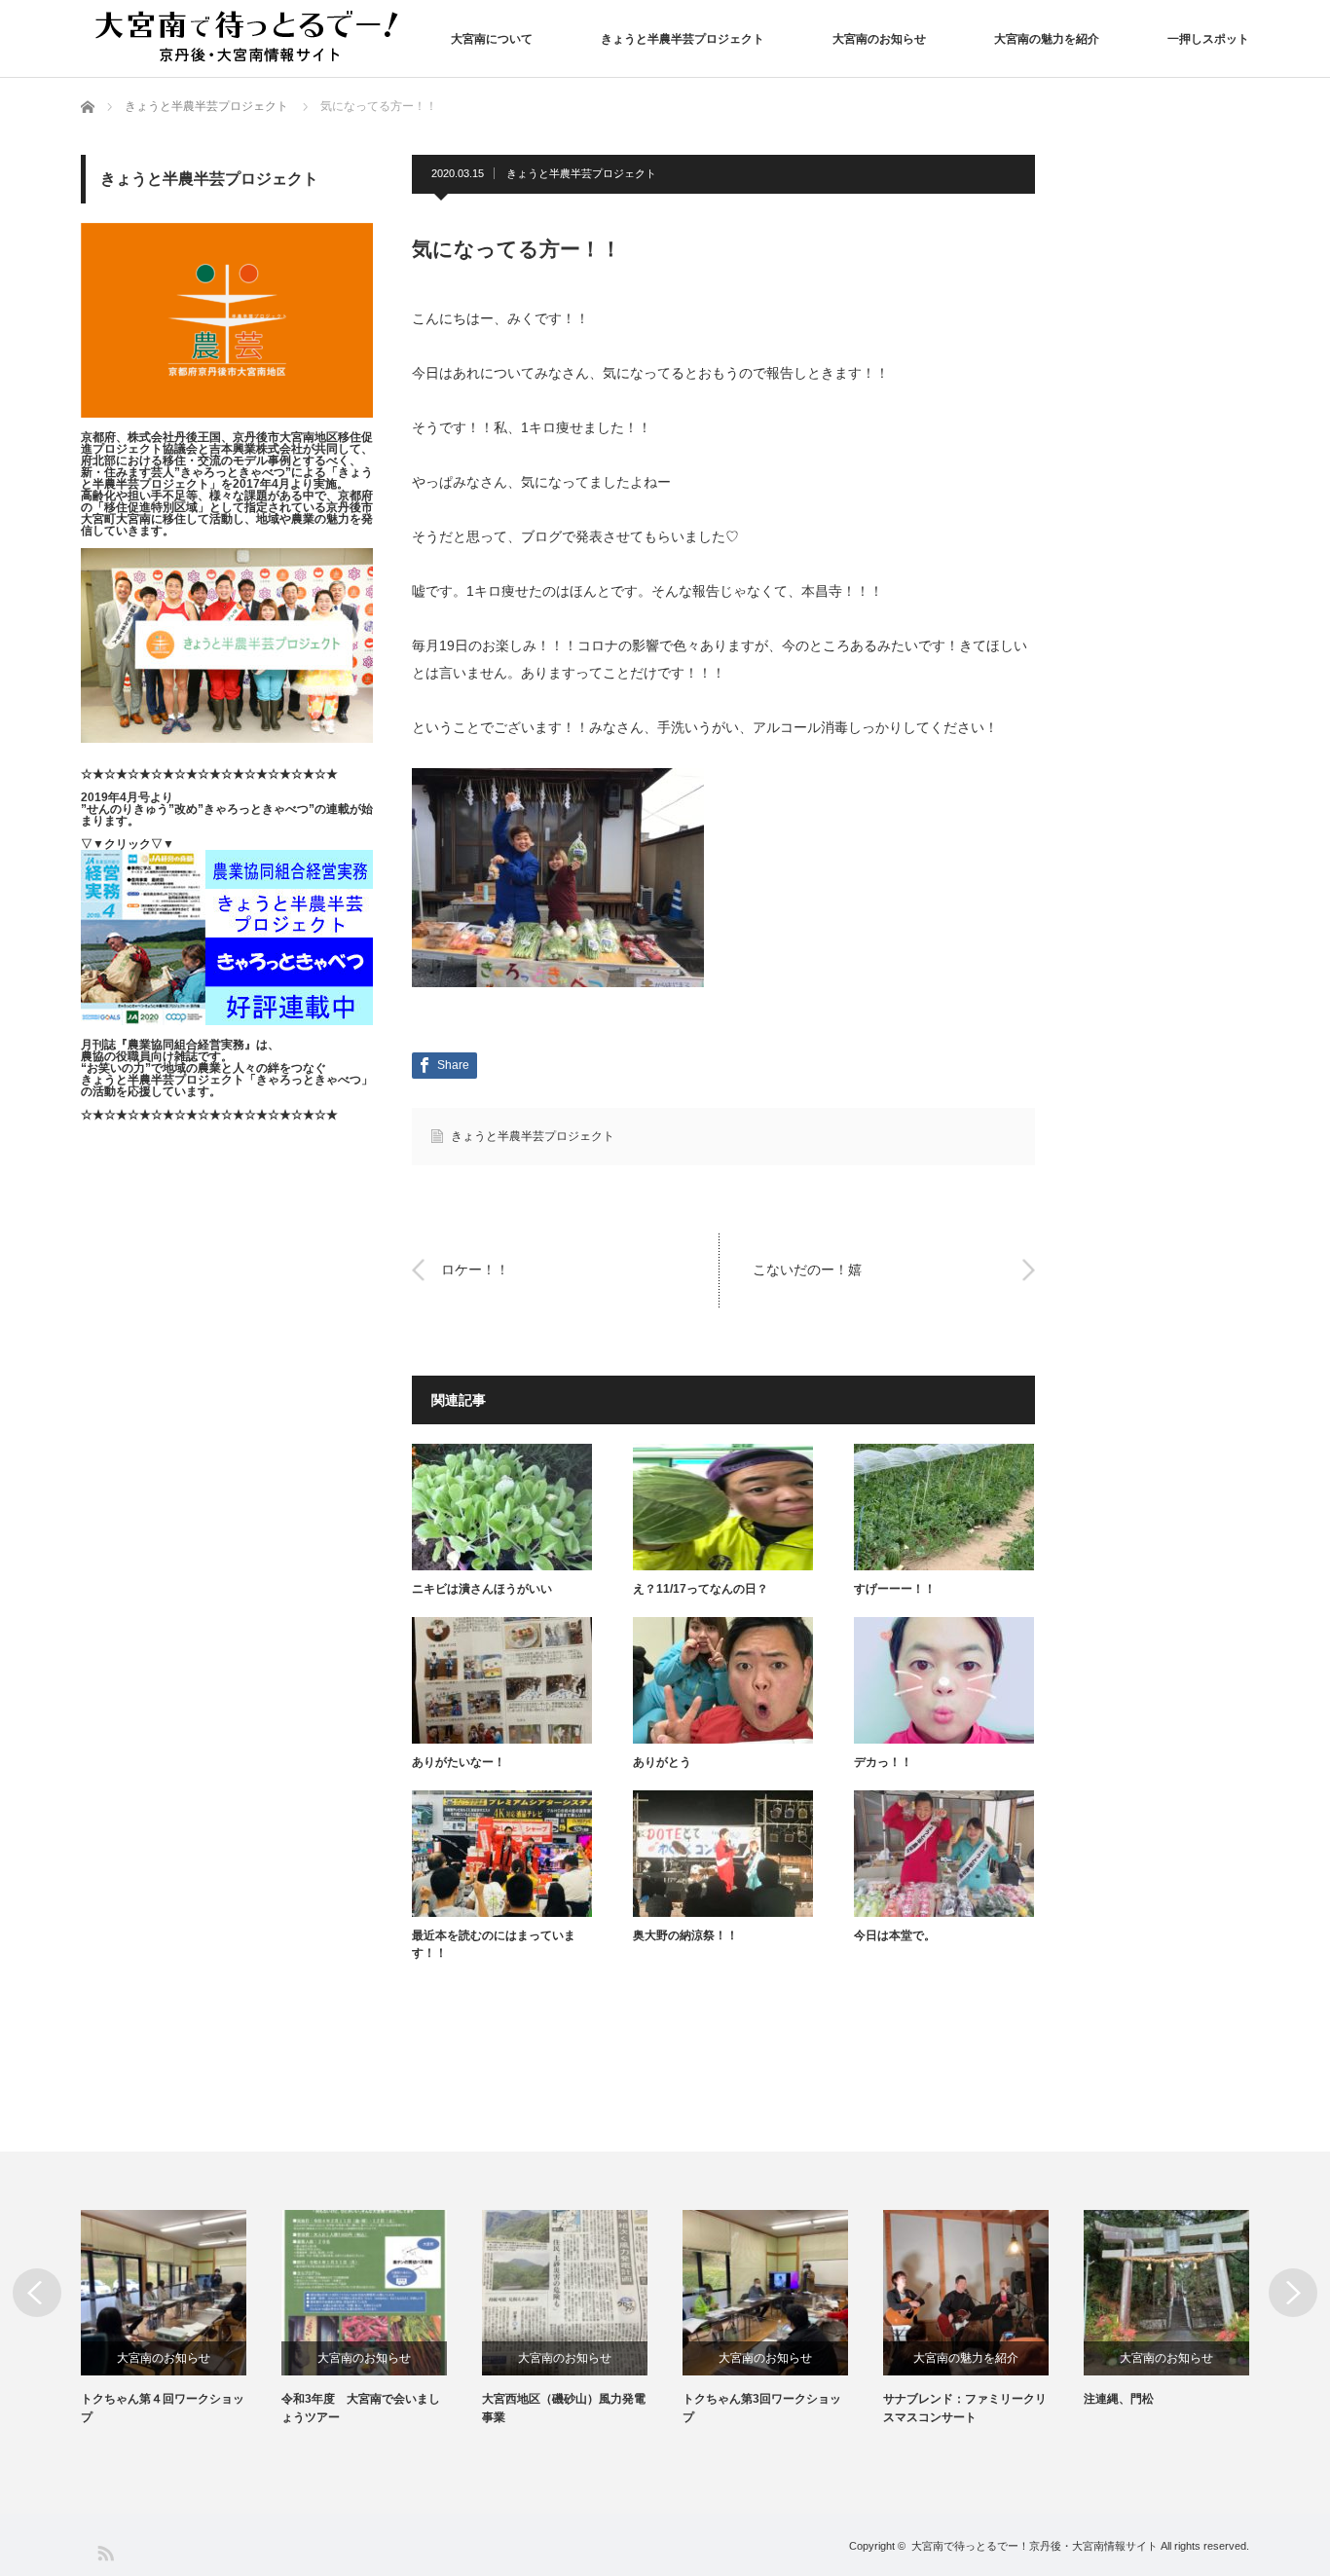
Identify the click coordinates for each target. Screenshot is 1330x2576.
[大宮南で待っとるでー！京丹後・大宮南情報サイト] (251, 37)
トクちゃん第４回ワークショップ (163, 2408)
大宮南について (492, 39)
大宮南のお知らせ (879, 39)
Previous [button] (37, 2293)
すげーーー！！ (895, 1589)
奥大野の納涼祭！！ (685, 1935)
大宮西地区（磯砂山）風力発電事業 (564, 2408)
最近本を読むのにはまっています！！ (494, 1944)
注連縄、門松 (1119, 2399)
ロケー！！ (475, 1270)
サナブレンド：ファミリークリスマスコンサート (965, 2408)
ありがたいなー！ (459, 1762)
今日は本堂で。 (895, 1935)
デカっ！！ (883, 1762)
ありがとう (662, 1762)
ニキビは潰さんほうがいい (482, 1589)
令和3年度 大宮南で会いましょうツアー (361, 2408)
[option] (181, 2318)
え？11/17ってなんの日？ (701, 1589)
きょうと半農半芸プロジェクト (683, 39)
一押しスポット (1208, 39)
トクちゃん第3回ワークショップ (762, 2408)
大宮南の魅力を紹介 (1047, 39)
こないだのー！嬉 (807, 1270)
